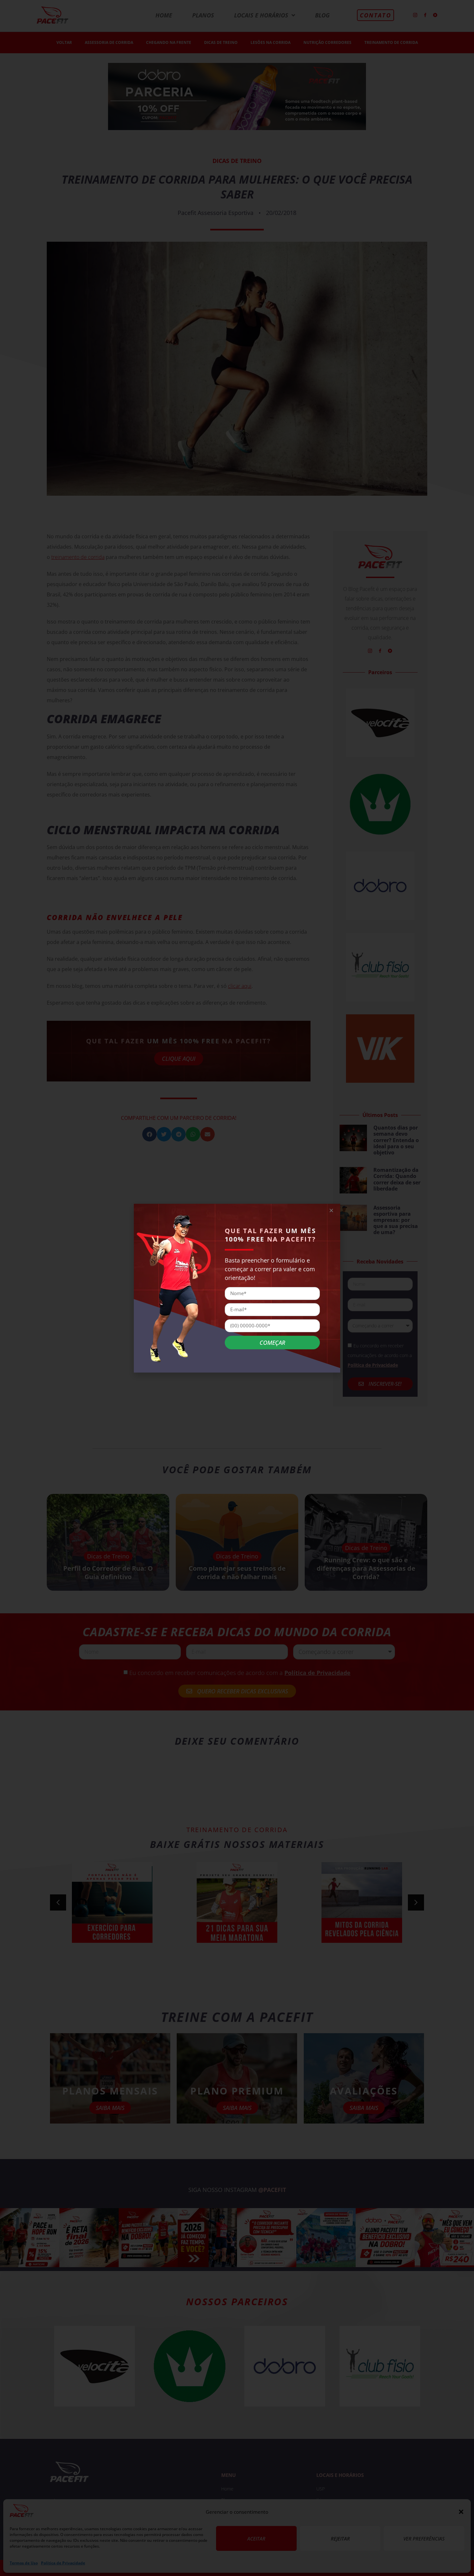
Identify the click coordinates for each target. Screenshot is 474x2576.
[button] (331, 1210)
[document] (237, 1288)
